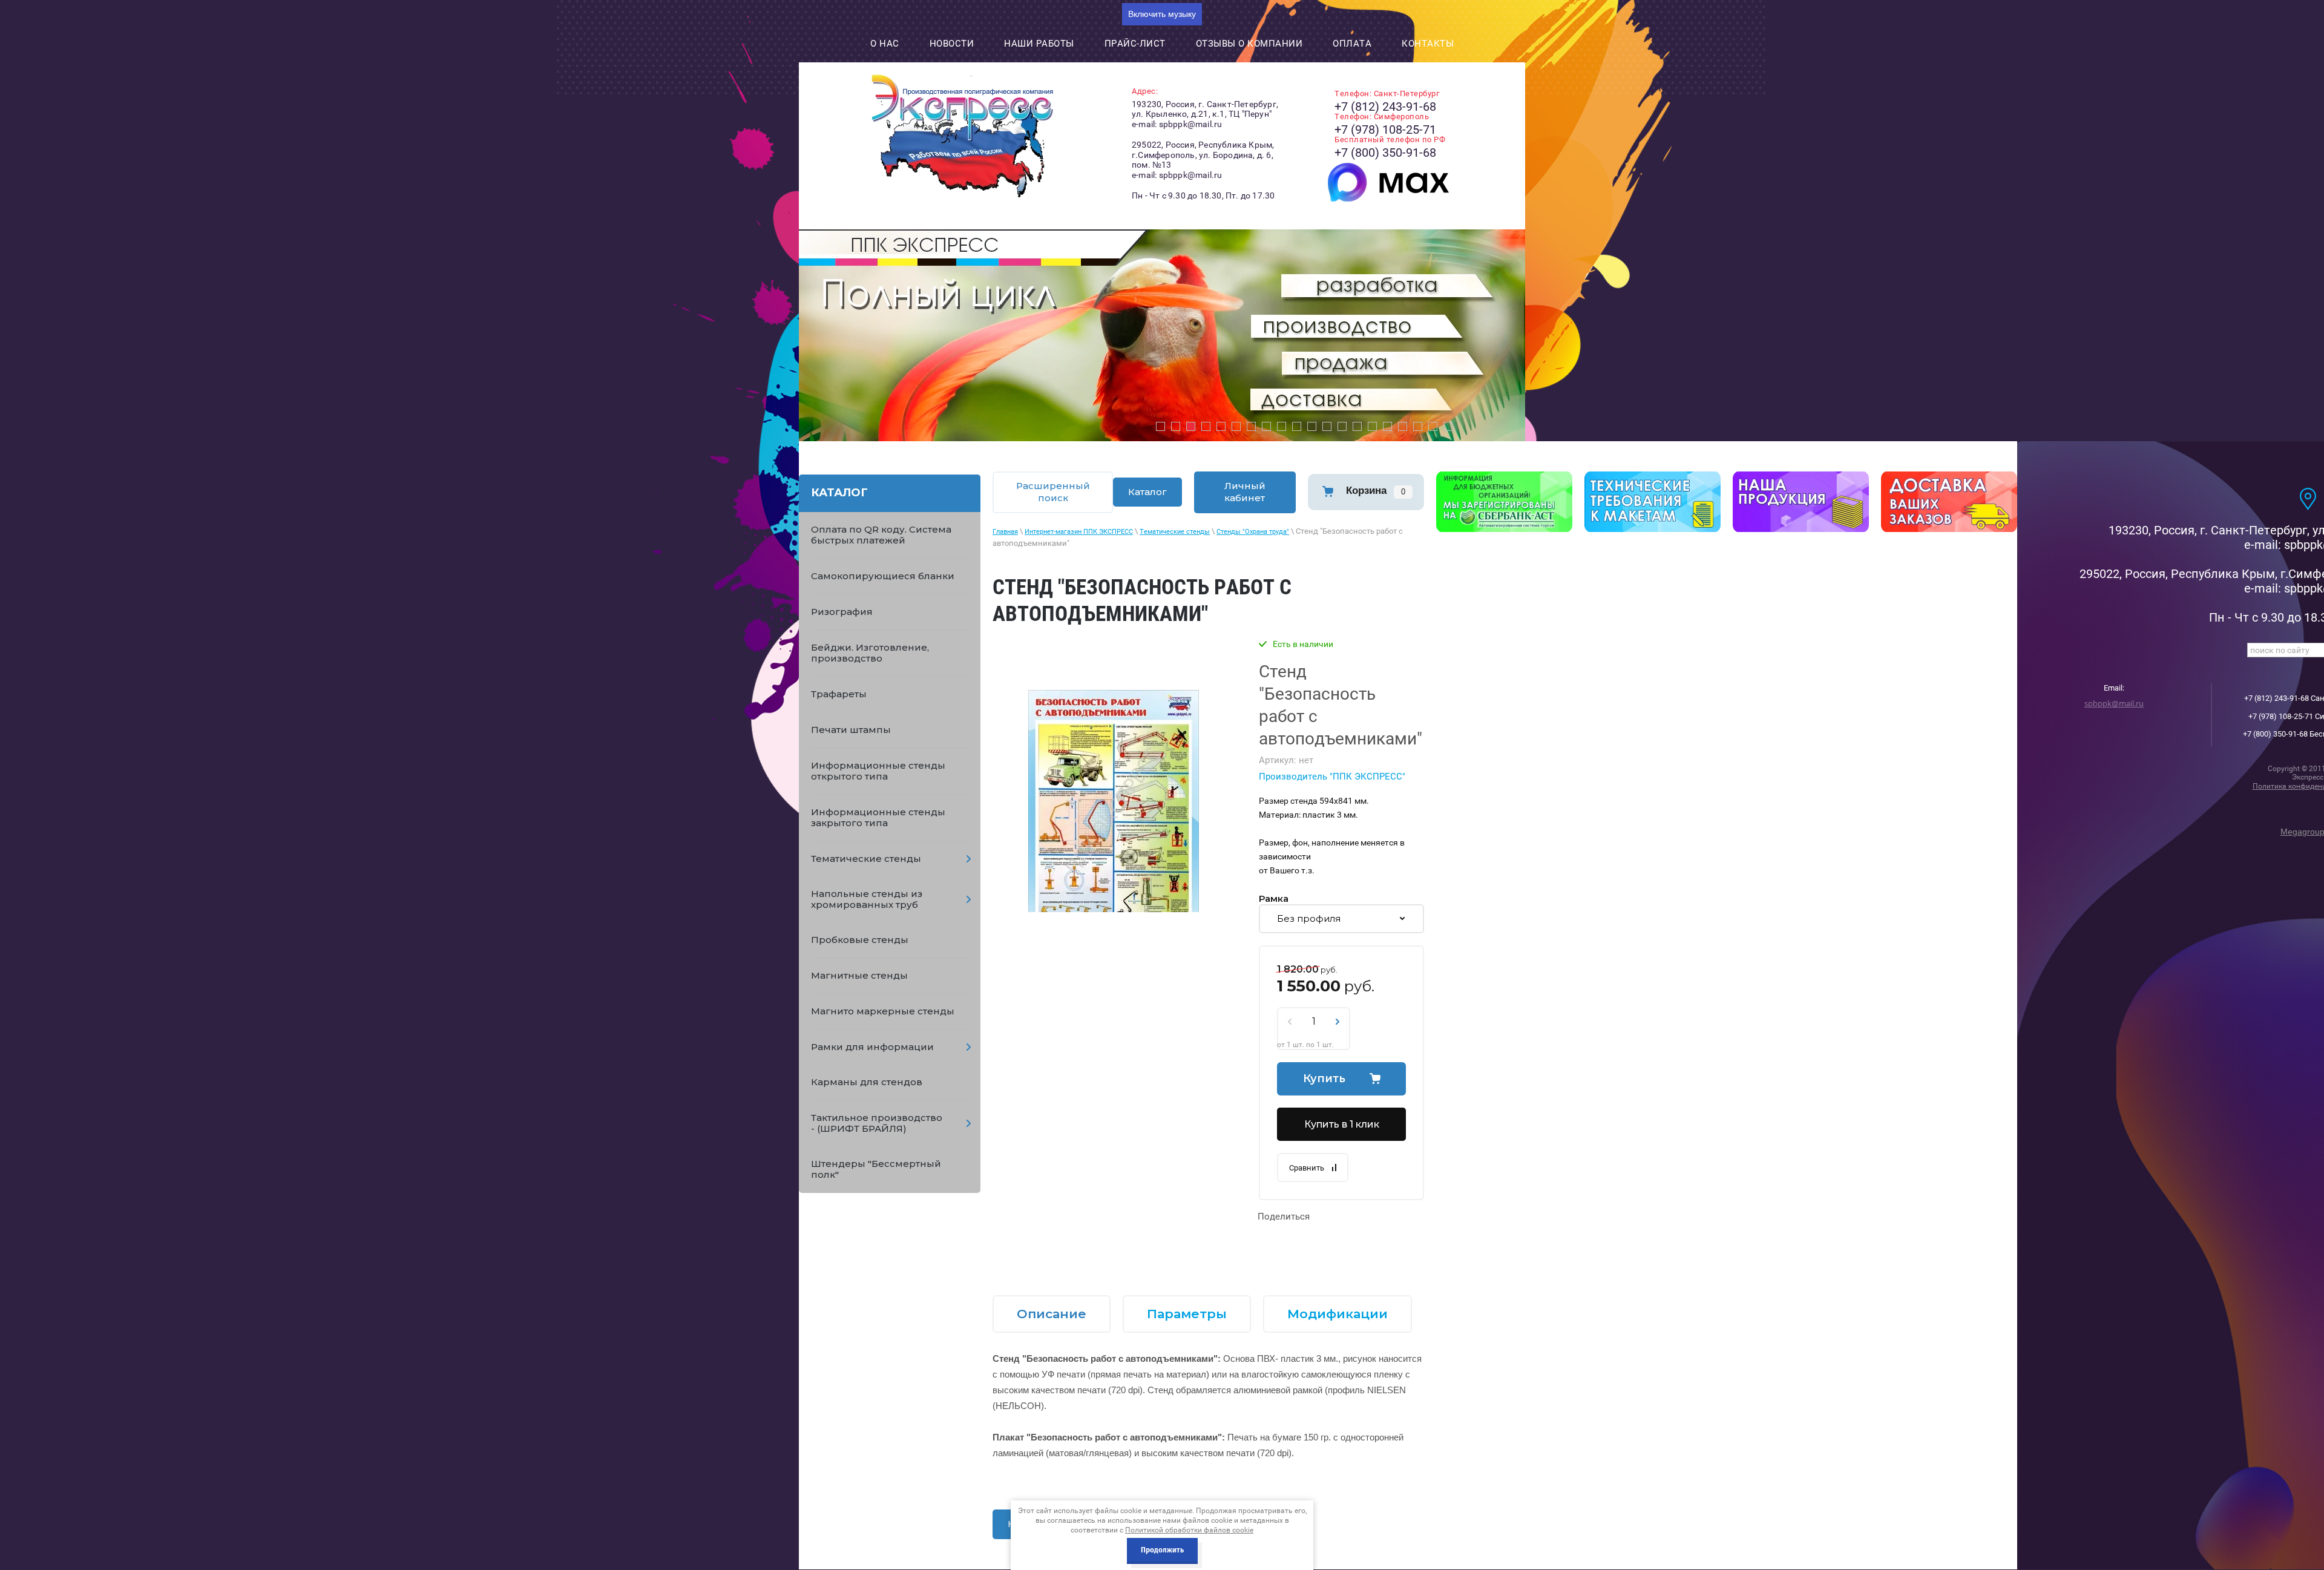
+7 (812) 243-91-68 (1385, 107)
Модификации (1338, 1314)
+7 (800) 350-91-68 (1385, 153)
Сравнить (1307, 1168)
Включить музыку (1162, 14)
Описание (1052, 1314)
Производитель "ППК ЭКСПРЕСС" (1332, 777)
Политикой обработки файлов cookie (1189, 1530)
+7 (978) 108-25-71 (1385, 130)
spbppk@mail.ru (2114, 703)
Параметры (1187, 1314)
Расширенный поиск (1053, 492)
